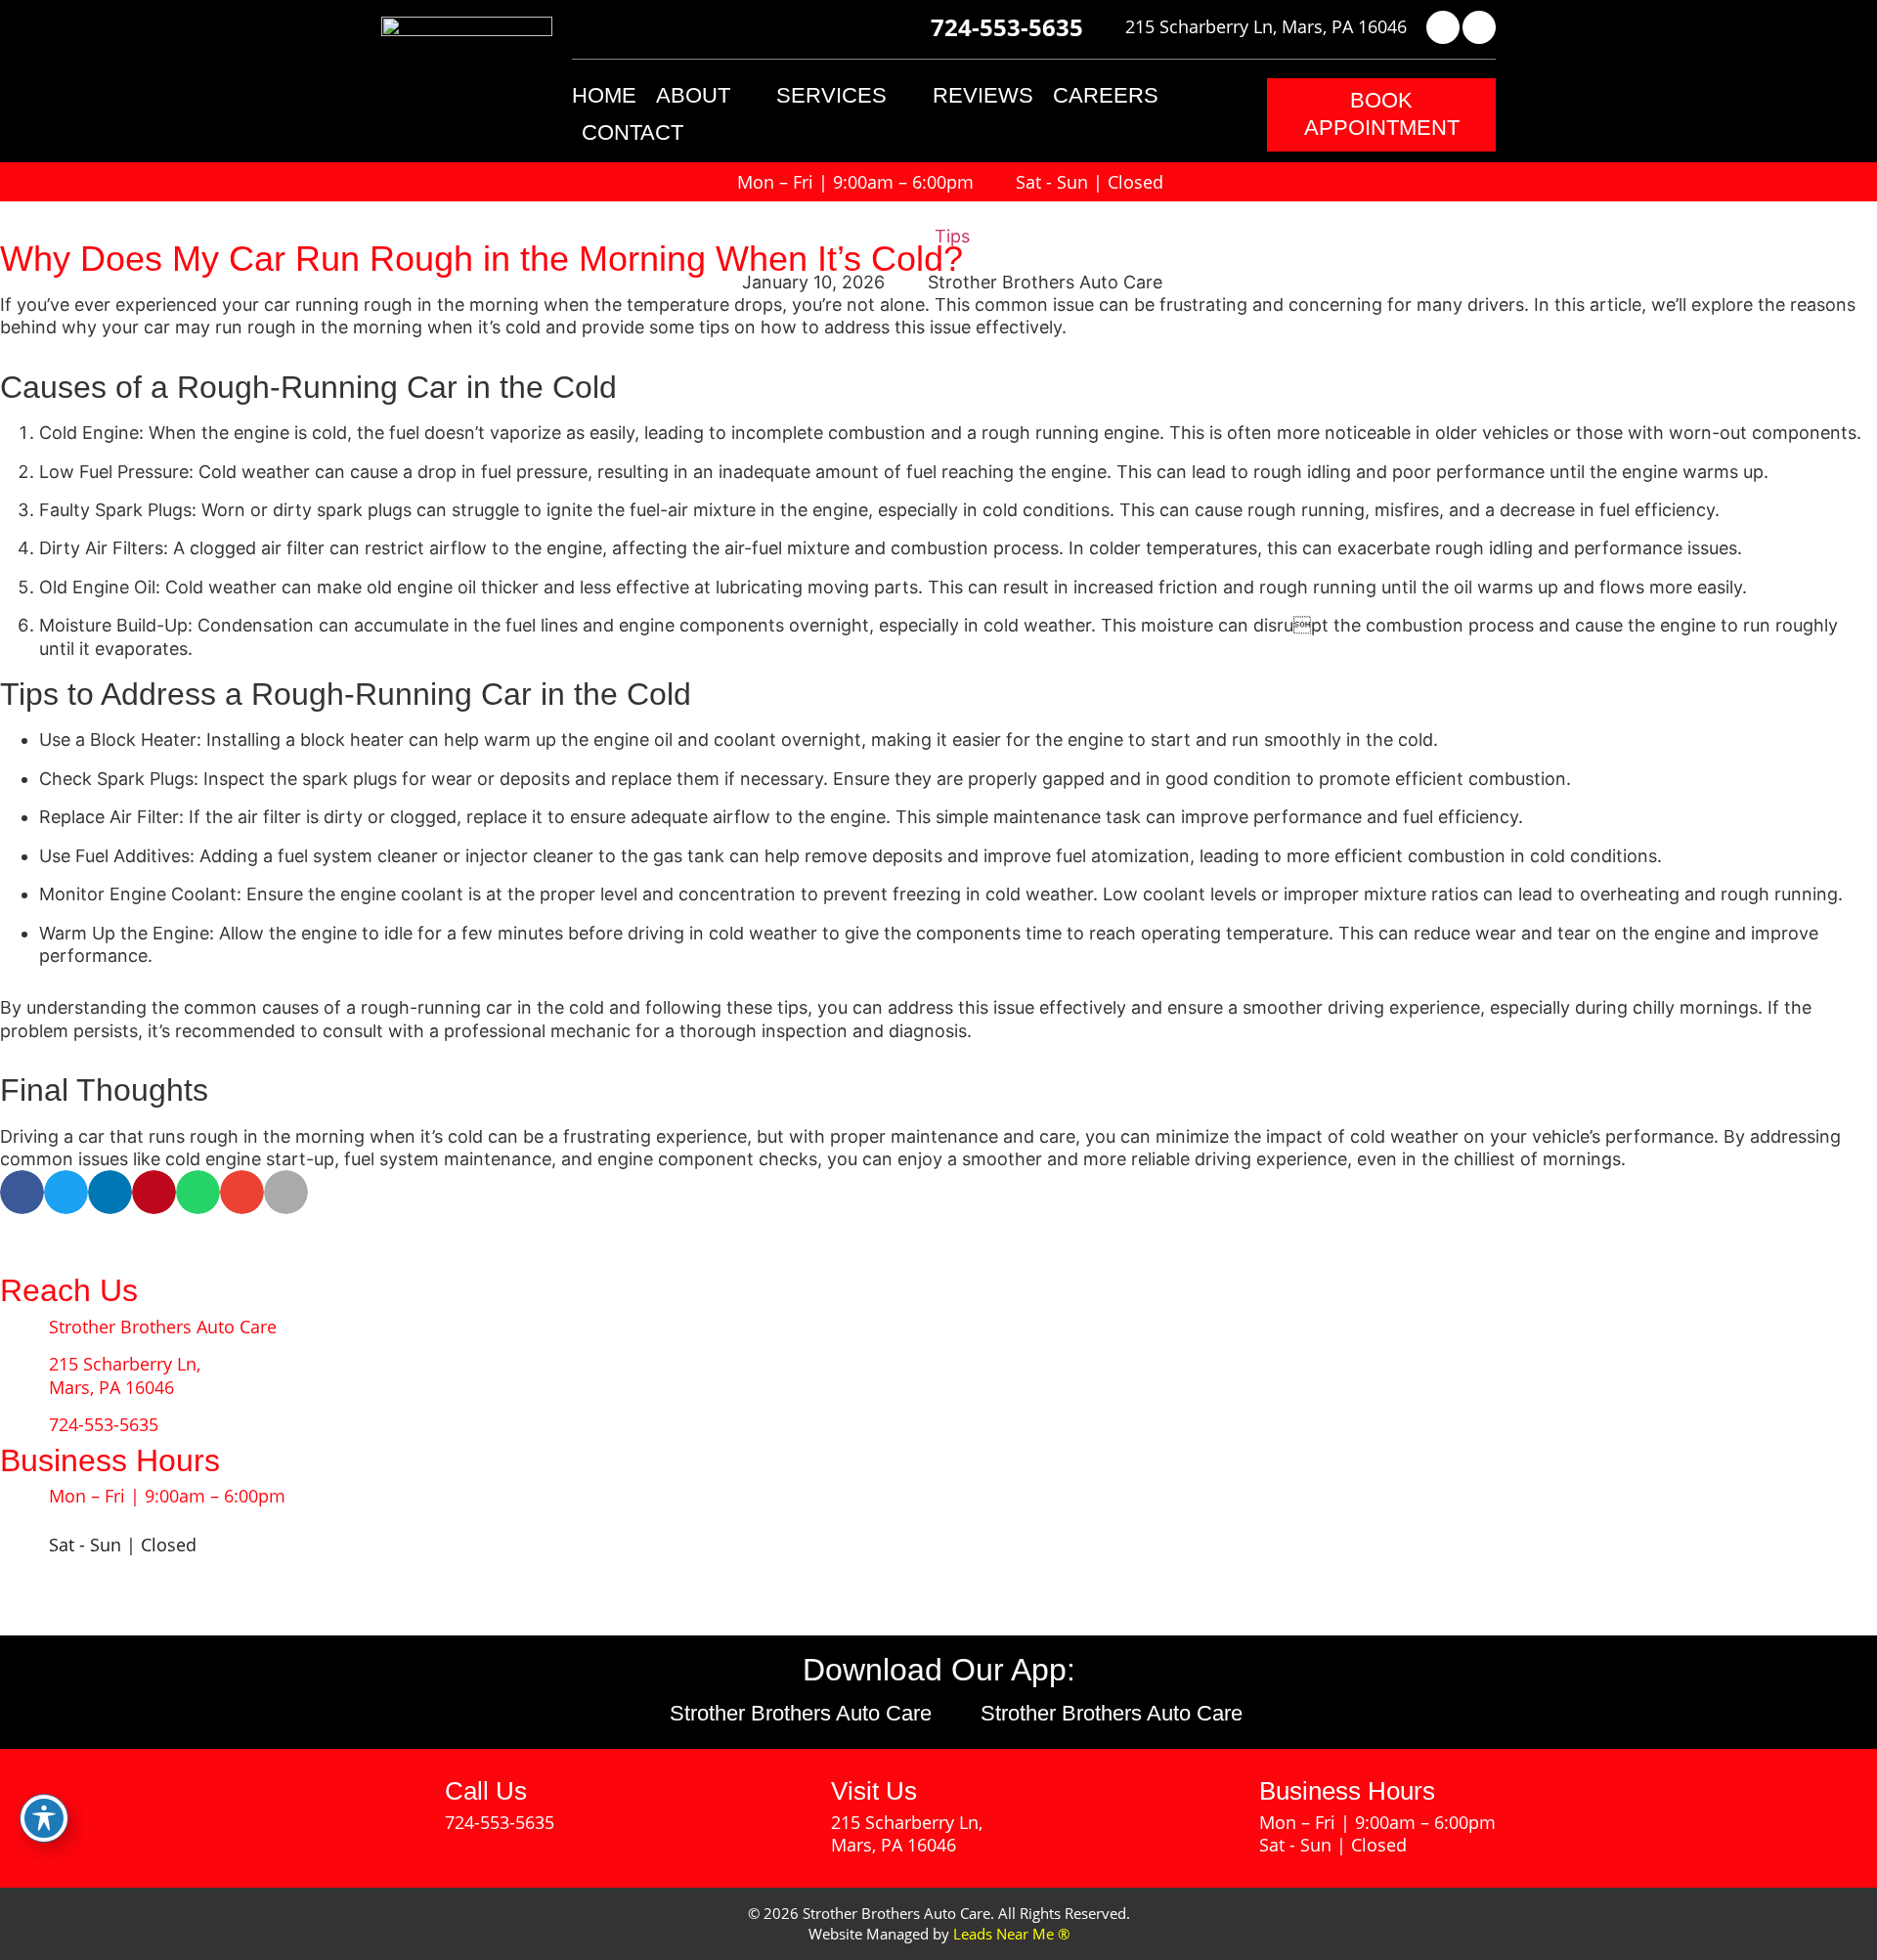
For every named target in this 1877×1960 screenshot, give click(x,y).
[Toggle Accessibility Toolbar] (44, 1818)
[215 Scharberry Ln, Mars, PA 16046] (1111, 27)
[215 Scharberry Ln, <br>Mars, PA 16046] (24, 1376)
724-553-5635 (1007, 27)
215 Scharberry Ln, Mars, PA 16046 (1266, 26)
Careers (1106, 95)
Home (604, 95)
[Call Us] (406, 1805)
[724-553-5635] (913, 27)
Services (831, 95)
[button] (1381, 115)
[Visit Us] (792, 1805)
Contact (633, 132)
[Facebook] (1443, 27)
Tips (952, 236)
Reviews (983, 95)
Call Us (486, 1791)
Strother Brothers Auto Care (163, 1327)
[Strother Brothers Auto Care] (24, 1328)
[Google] (1479, 27)
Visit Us (874, 1791)
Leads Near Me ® (1011, 1934)
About (693, 95)
